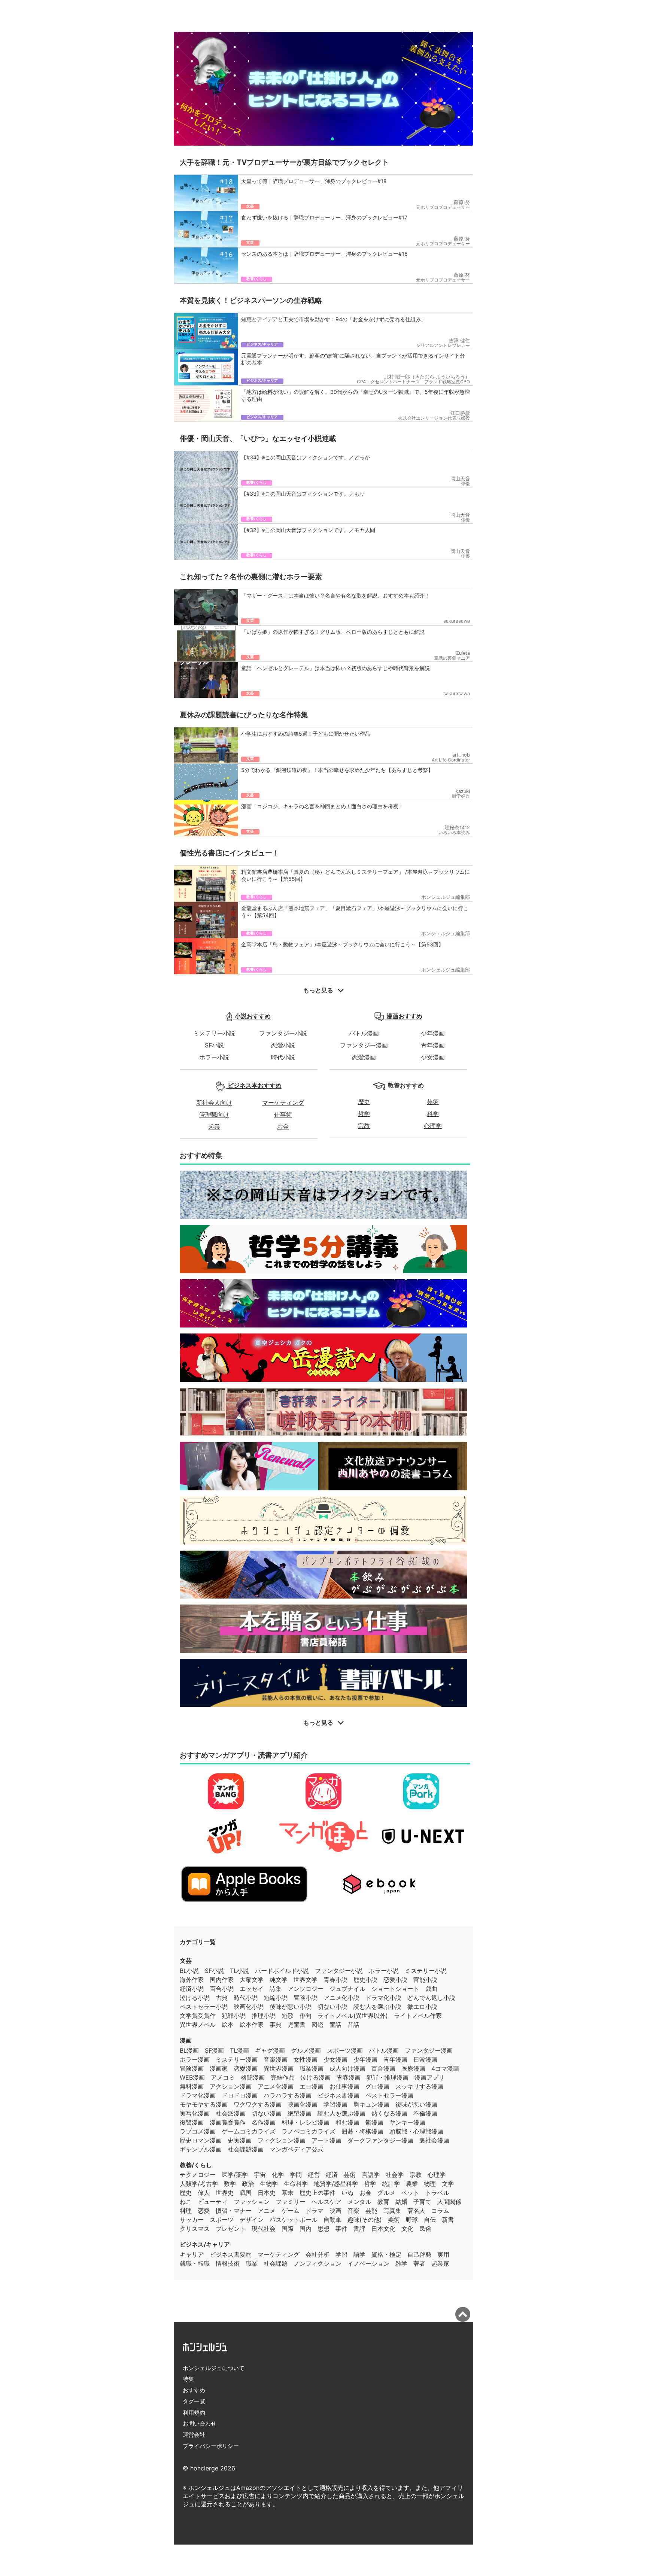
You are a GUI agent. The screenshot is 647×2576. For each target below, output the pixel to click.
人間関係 (449, 2202)
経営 (314, 2175)
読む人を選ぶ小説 (377, 2007)
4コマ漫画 (445, 2068)
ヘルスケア (326, 2202)
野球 (412, 2220)
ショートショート (395, 1989)
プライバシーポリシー (211, 2446)
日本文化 (383, 2229)
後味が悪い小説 (291, 2007)
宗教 (364, 1126)
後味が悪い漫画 (416, 2104)
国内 (306, 2229)
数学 (230, 2184)
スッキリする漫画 (419, 2086)
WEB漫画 (192, 2077)
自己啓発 (419, 2254)
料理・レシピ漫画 (306, 2122)
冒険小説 (306, 1998)
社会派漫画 (231, 2113)
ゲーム (291, 2211)
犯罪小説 (234, 2016)
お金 (283, 1126)
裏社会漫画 (434, 2140)
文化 (407, 2229)
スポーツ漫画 (345, 2050)
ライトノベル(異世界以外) (353, 2016)
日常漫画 (425, 2059)
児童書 (297, 2025)
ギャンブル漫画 (201, 2149)
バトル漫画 (364, 1033)
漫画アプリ (429, 2077)
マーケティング (283, 1103)
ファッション (252, 2202)
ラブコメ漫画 (198, 2131)
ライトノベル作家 (418, 2016)
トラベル (437, 2193)
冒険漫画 (192, 2068)
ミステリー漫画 (237, 2059)
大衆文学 (252, 1980)
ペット (410, 2193)
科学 (433, 1114)
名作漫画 (264, 2122)
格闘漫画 (253, 2077)
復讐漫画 (192, 2122)
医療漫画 (413, 2068)
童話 (335, 2025)
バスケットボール (294, 2220)
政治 (248, 2184)
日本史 (267, 2193)
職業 (252, 2263)
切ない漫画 (267, 2113)
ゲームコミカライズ (249, 2131)
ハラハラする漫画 (288, 2095)
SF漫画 (214, 2050)
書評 (359, 2229)
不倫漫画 (425, 2113)
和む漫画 (347, 2122)
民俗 (425, 2229)
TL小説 (239, 1971)
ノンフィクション (318, 2263)
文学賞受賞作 (198, 2016)
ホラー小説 (214, 1057)
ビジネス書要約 (231, 2254)
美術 (394, 2220)
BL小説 (189, 1971)
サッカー (192, 2220)
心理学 (433, 1126)
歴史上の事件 (318, 2193)
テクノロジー (198, 2175)
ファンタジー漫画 (364, 1045)
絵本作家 (252, 2025)
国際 (288, 2229)
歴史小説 (365, 1980)
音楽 (353, 2211)
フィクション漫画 (282, 2140)
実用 (443, 2254)
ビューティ (213, 2202)
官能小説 (425, 1980)
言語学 (371, 2175)
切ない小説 (332, 2007)
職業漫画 (312, 2068)
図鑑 (318, 2025)
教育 (383, 2202)
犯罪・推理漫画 (388, 2077)
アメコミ (223, 2077)
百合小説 (222, 1989)
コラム (440, 2211)
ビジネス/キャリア (205, 2244)
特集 (188, 2379)
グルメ (386, 2193)
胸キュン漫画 (371, 2104)
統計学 (391, 2184)
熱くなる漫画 (389, 2113)
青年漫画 (433, 1045)
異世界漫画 (279, 2068)
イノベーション (368, 2263)
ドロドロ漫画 (240, 2095)
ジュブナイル (347, 1989)
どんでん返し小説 (431, 1998)
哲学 (364, 1114)
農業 (412, 2184)
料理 (186, 2211)
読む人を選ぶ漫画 (341, 2113)
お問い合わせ (200, 2423)
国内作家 (222, 1980)
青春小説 (335, 1980)
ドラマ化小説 (383, 1998)
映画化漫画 (303, 2104)
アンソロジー (306, 1989)
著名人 (416, 2211)
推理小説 (264, 2016)
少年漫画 (433, 1033)
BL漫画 (189, 2050)
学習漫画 (335, 2104)
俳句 (306, 2016)
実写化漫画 (195, 2113)
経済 (332, 2175)
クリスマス (195, 2229)
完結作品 (283, 2077)
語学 (359, 2254)
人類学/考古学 (199, 2184)
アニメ (267, 2211)
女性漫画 (306, 2059)
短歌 (288, 2016)
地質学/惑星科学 (336, 2184)
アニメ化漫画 (276, 2086)
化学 (278, 2175)
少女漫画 (433, 1057)
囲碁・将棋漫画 (362, 2131)
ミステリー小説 (214, 1033)
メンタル (359, 2202)
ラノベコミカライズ (309, 2131)
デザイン (252, 2220)
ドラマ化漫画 (198, 2095)
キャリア (192, 2254)
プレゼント (231, 2229)
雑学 (401, 2263)
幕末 (288, 2193)
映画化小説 (249, 2007)
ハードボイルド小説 (282, 1971)
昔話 (353, 2025)
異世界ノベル (198, 2025)
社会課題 (276, 2263)
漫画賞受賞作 (228, 2122)
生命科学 (296, 2184)
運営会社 (194, 2435)
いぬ (347, 2193)
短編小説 (276, 1998)
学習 (341, 2254)
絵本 (228, 2025)
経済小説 (192, 1989)
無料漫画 (192, 2086)
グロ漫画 (377, 2086)
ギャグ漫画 (270, 2050)
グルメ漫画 (306, 2050)
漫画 (186, 2040)
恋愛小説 (283, 1045)
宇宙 (260, 2175)
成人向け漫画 (347, 2068)
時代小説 (283, 1057)
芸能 (371, 2211)
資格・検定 (386, 2254)
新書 (448, 2220)
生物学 (269, 2184)
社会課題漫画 (246, 2149)
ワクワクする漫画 (258, 2104)
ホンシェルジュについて (214, 2368)
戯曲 (431, 1989)
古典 (222, 1998)
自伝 (430, 2220)
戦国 (246, 2193)
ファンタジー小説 (283, 1033)
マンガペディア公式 (297, 2149)
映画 (335, 2211)
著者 (419, 2263)
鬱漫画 (374, 2122)
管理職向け (214, 1114)
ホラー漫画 (195, 2059)
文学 (448, 2184)
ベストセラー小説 (204, 2007)
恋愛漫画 (364, 1057)
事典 (276, 2025)
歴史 (364, 1102)
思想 (323, 2229)
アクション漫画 (231, 2086)
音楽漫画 (276, 2059)
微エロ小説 (422, 2007)
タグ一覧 (194, 2401)
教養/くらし (196, 2165)
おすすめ (194, 2390)
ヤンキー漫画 (407, 2122)
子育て (422, 2202)
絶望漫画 (300, 2113)
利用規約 (194, 2413)
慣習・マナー (234, 2211)
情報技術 (228, 2263)
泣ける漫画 (316, 2077)
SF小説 (214, 1045)
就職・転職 (195, 2263)
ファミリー (291, 2202)
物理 (430, 2184)
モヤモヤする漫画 (204, 2104)
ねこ (186, 2202)
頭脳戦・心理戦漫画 (416, 2131)
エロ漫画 (312, 2086)
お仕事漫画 (344, 2086)
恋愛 (204, 2211)
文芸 (186, 1961)
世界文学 (306, 1980)
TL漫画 (239, 2050)
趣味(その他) (365, 2220)
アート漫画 (326, 2140)
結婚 (401, 2202)
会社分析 (318, 2254)
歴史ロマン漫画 (201, 2140)
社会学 (395, 2175)
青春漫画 (349, 2077)
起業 (214, 1126)
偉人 (204, 2193)
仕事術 (283, 1114)
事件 (341, 2229)
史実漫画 (240, 2140)
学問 (296, 2175)
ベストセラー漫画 (389, 2095)
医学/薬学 (235, 2175)
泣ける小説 (195, 1998)
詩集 (276, 1989)
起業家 (440, 2263)
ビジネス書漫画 (338, 2095)
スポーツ (222, 2220)
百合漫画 (383, 2068)
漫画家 (219, 2068)
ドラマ (315, 2211)
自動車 (332, 2220)
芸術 (433, 1102)
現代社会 (264, 2229)
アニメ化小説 (341, 1998)
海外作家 (192, 1980)
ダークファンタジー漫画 (380, 2140)
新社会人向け (214, 1103)
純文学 (279, 1980)
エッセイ (252, 1989)
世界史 (225, 2193)
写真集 (392, 2211)
